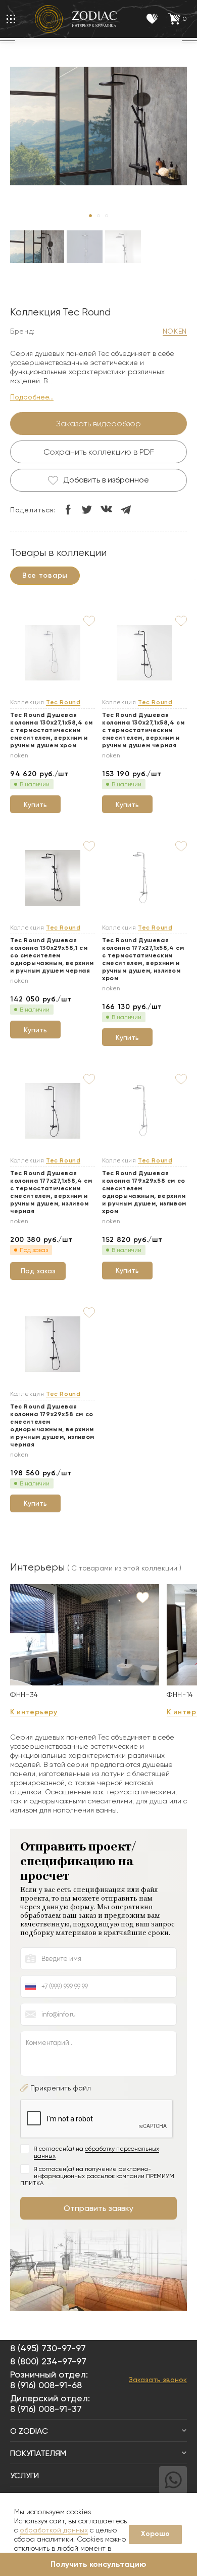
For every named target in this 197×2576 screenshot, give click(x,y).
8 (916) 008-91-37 (46, 2409)
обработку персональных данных (96, 2152)
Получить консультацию (98, 2564)
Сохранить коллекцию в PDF (99, 452)
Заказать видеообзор (98, 424)
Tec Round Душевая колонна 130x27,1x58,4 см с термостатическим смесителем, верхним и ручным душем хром (51, 730)
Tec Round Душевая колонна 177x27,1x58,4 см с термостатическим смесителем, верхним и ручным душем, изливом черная (51, 1192)
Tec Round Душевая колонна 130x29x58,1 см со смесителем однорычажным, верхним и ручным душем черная (52, 955)
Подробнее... (32, 397)
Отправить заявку (98, 2208)
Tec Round (63, 702)
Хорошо (155, 2534)
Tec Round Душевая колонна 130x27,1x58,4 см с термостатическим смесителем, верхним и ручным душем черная (143, 730)
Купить (35, 804)
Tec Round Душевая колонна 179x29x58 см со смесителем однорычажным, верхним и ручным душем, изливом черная (52, 1425)
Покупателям (38, 2453)
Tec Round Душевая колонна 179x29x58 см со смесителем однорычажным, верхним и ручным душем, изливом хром (144, 1192)
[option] (37, 256)
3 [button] (107, 216)
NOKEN (175, 331)
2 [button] (98, 216)
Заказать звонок (158, 2380)
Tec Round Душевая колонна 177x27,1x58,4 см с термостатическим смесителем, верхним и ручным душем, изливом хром (143, 959)
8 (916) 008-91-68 (46, 2385)
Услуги (24, 2476)
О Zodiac (29, 2431)
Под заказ (38, 1271)
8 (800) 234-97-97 (48, 2361)
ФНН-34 (24, 1695)
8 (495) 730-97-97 (48, 2348)
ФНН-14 (180, 1695)
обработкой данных (54, 2530)
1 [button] (90, 216)
